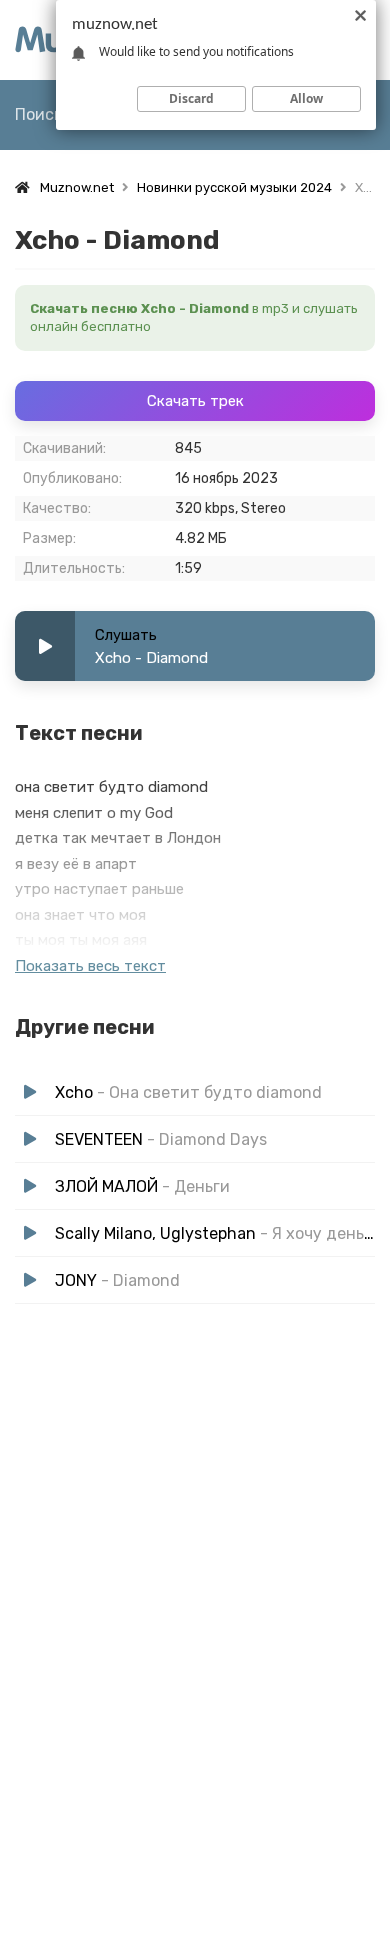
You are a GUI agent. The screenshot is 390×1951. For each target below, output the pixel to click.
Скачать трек (195, 401)
